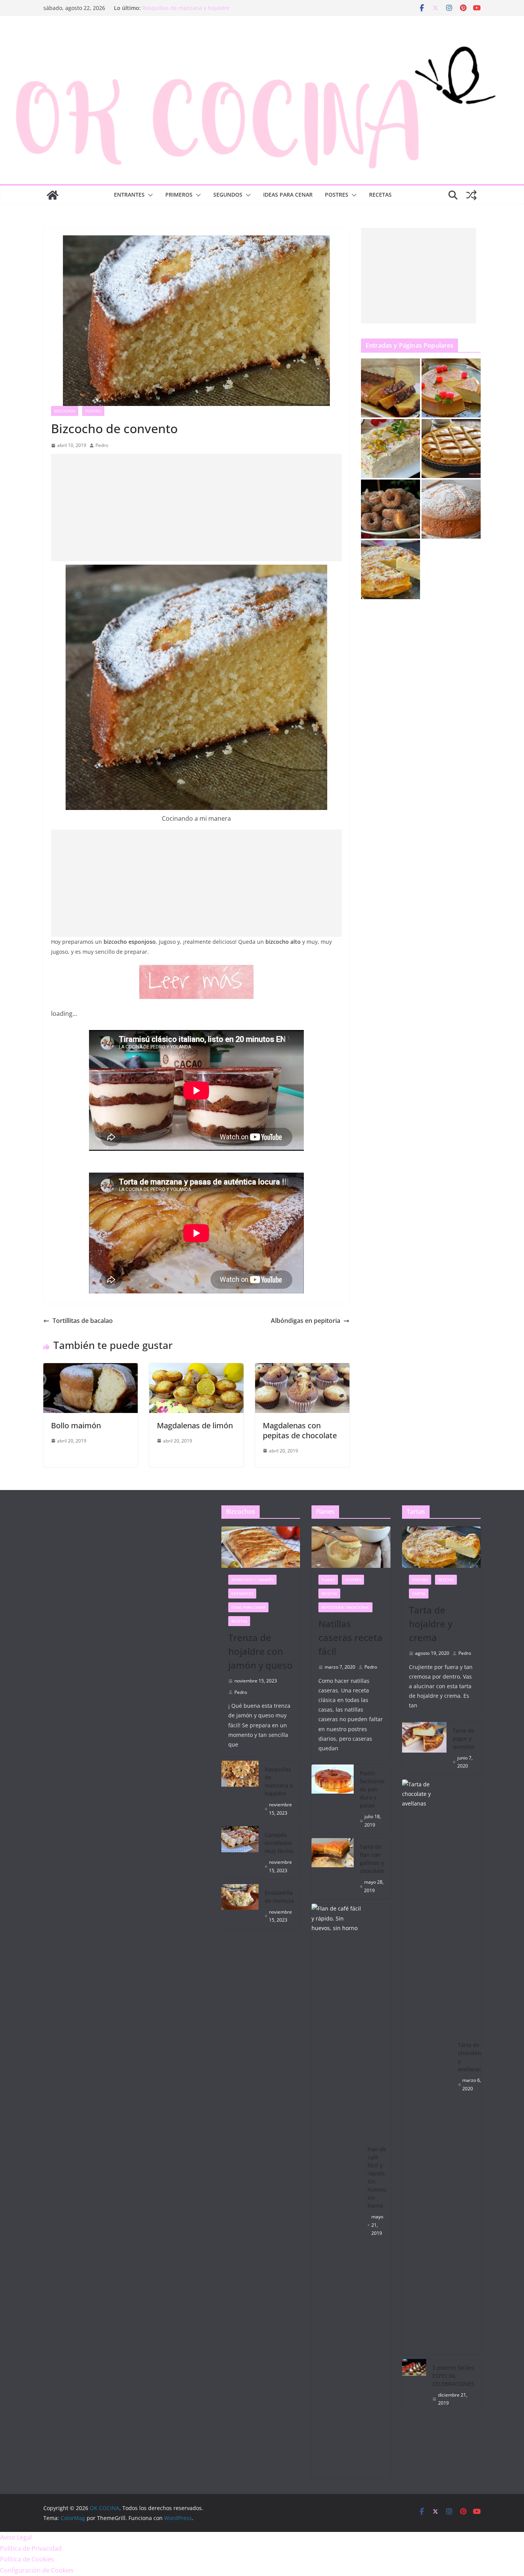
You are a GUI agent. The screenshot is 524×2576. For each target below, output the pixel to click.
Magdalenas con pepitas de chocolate (300, 1430)
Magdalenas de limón (195, 1425)
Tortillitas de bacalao (83, 1321)
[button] (149, 195)
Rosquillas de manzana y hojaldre (279, 1781)
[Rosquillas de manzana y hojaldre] (240, 1791)
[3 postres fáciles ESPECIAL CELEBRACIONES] (414, 2385)
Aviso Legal (16, 2537)
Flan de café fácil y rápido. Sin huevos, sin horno (377, 2177)
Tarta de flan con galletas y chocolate (372, 1859)
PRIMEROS (179, 195)
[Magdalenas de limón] (196, 1368)
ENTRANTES (129, 195)
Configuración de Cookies (37, 2570)
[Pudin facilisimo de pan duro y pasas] (333, 1799)
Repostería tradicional (345, 1607)
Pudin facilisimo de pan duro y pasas (372, 1789)
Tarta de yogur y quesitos (464, 1739)
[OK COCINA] (53, 195)
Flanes (328, 1580)
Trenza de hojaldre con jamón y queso (192, 8)
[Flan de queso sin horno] (451, 388)
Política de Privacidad (31, 2548)
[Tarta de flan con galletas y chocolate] (333, 1869)
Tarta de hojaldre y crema (431, 1624)
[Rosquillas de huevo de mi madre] (391, 509)
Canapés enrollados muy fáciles (279, 1843)
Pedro (102, 445)
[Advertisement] (196, 508)
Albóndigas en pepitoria (306, 1321)
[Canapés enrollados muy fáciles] (240, 1853)
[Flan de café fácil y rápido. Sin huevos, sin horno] (336, 2191)
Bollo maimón (76, 1425)
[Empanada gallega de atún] (451, 449)
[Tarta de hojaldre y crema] (391, 570)
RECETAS (380, 195)
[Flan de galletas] (391, 388)
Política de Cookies (27, 2559)
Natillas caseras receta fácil (350, 1637)
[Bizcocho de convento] (451, 509)
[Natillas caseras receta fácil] (351, 1547)
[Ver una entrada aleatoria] (471, 195)
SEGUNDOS (228, 195)
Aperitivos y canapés (252, 1580)
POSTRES (337, 195)
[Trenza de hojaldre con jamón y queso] (261, 1547)
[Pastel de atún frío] (391, 449)
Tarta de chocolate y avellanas (470, 2057)
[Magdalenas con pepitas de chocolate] (302, 1368)
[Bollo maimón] (91, 1368)
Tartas (419, 1594)
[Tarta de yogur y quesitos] (424, 1748)
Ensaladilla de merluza (279, 1897)
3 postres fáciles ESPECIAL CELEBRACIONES (453, 2376)
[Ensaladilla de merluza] (240, 1907)
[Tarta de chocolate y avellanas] (427, 2067)
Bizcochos (65, 411)
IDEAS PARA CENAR (288, 195)
